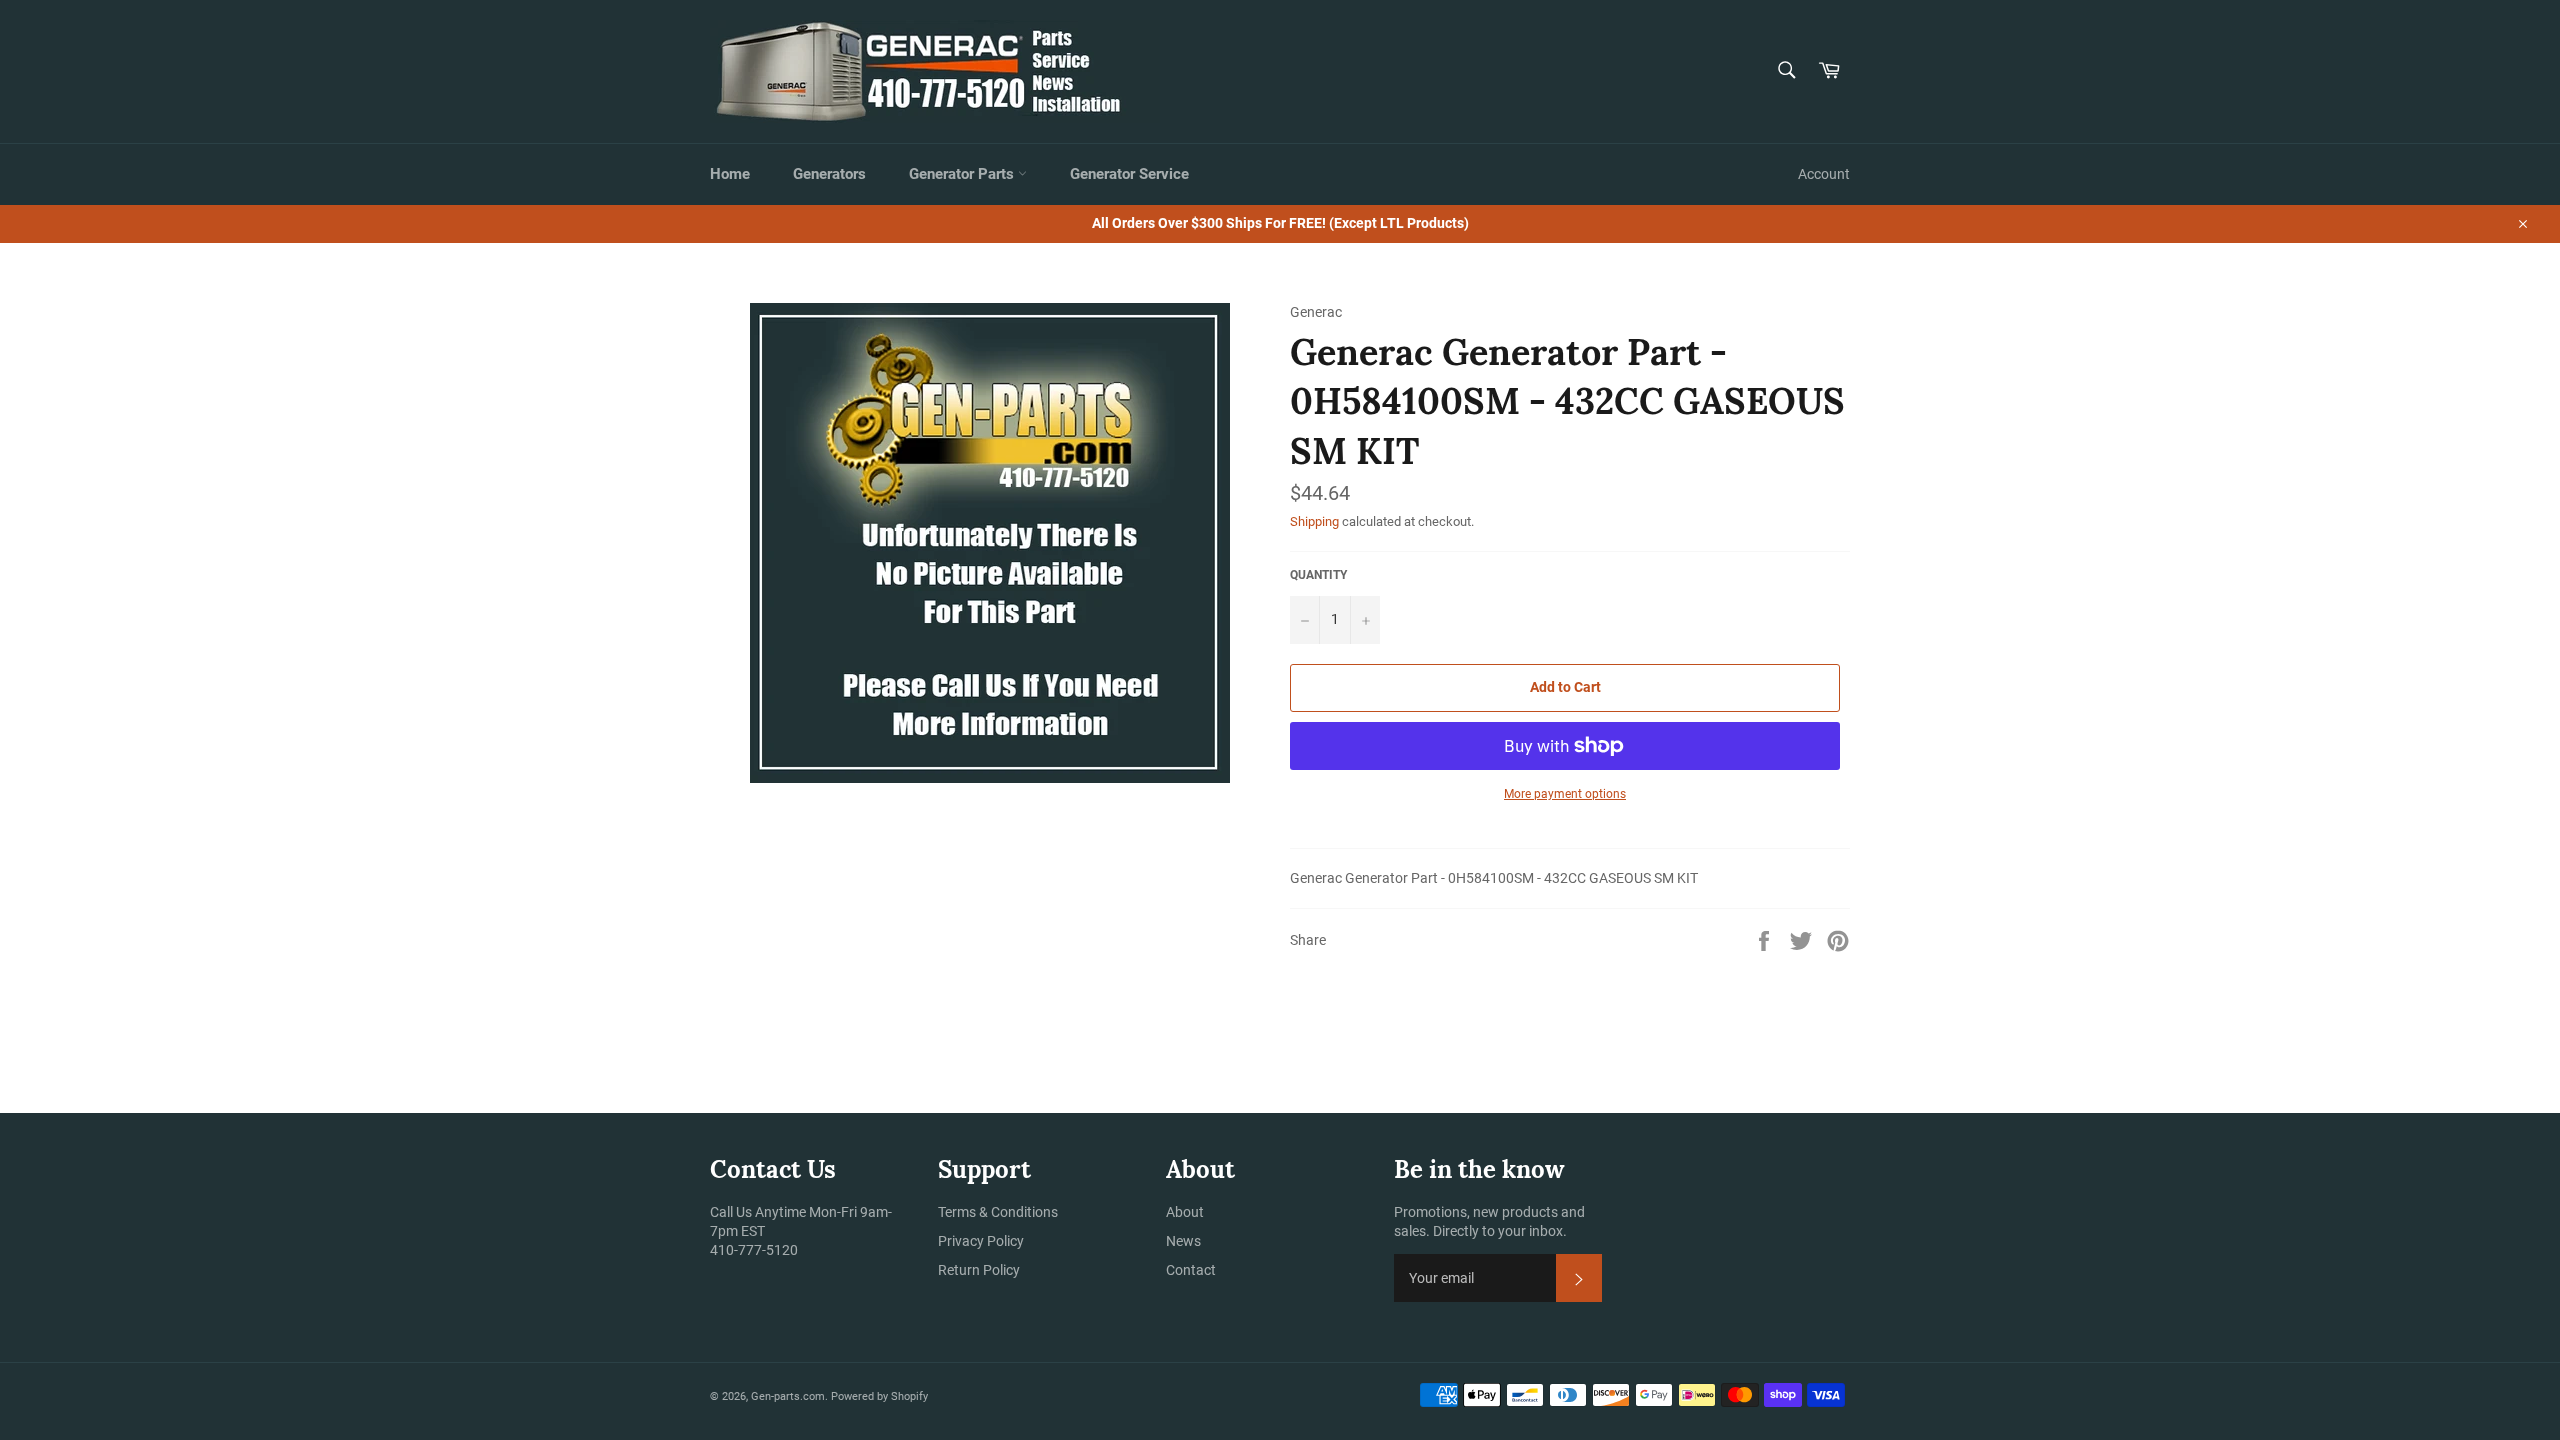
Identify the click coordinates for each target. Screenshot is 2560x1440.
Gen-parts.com (788, 1396)
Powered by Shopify (879, 1396)
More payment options (1565, 794)
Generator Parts (963, 174)
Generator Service (1129, 174)
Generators (829, 174)
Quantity (1318, 575)
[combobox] (1785, 71)
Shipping (1314, 521)
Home (730, 174)
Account (1824, 174)
